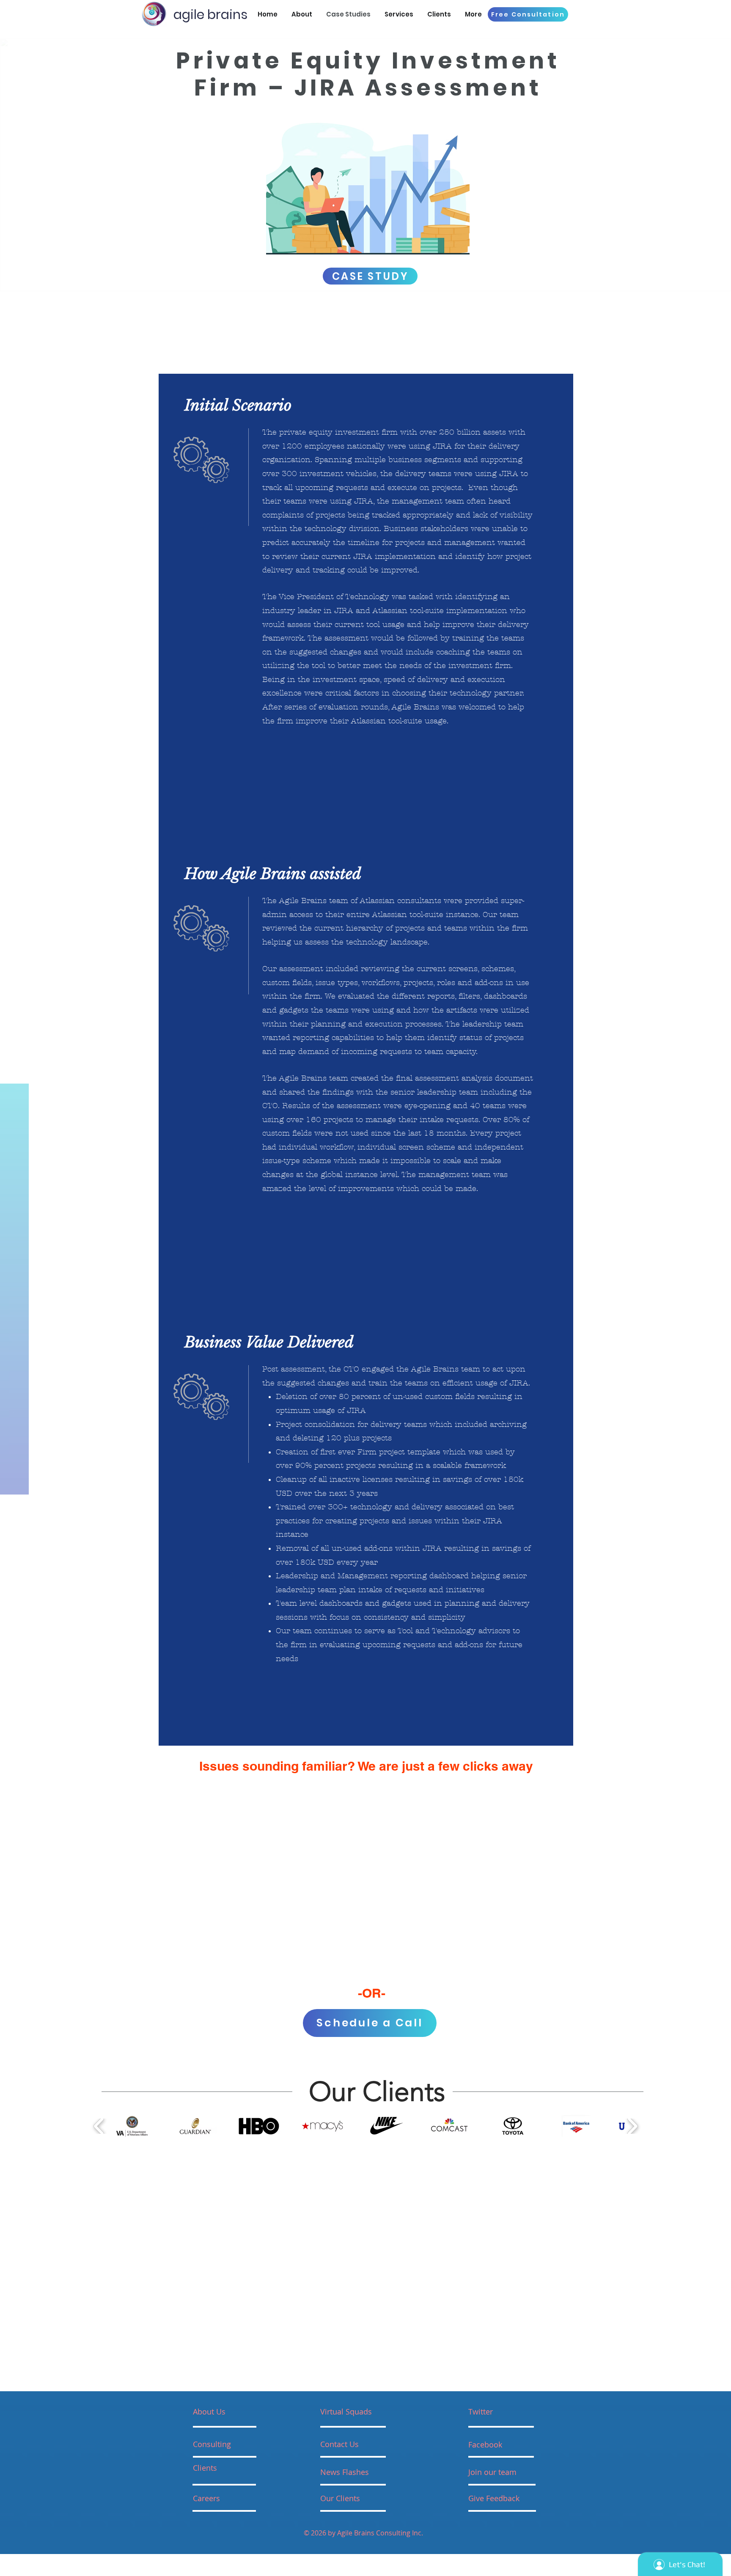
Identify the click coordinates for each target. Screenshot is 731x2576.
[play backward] (99, 2126)
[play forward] (632, 2126)
